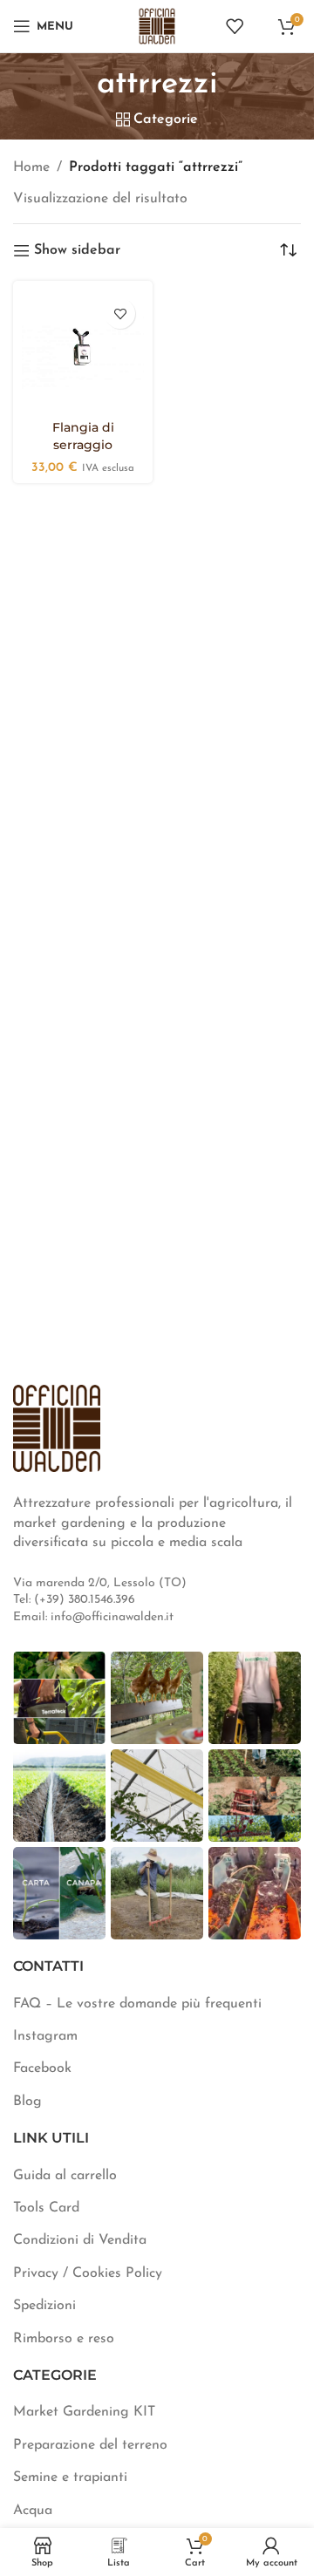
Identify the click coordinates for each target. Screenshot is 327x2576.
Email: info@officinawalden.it (93, 1617)
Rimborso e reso (64, 2339)
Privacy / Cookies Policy (88, 2273)
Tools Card (46, 2208)
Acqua (33, 2511)
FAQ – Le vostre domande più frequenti (137, 2004)
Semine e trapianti (70, 2477)
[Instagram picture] (59, 1698)
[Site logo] (157, 25)
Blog (27, 2102)
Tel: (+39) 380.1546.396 (74, 1600)
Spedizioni (44, 2306)
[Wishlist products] (235, 26)
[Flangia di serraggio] (83, 351)
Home (31, 167)
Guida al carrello (65, 2176)
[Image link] (57, 1428)
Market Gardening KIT (84, 2412)
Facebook (42, 2068)
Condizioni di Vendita (80, 2240)
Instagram (45, 2036)
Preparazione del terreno (90, 2445)
